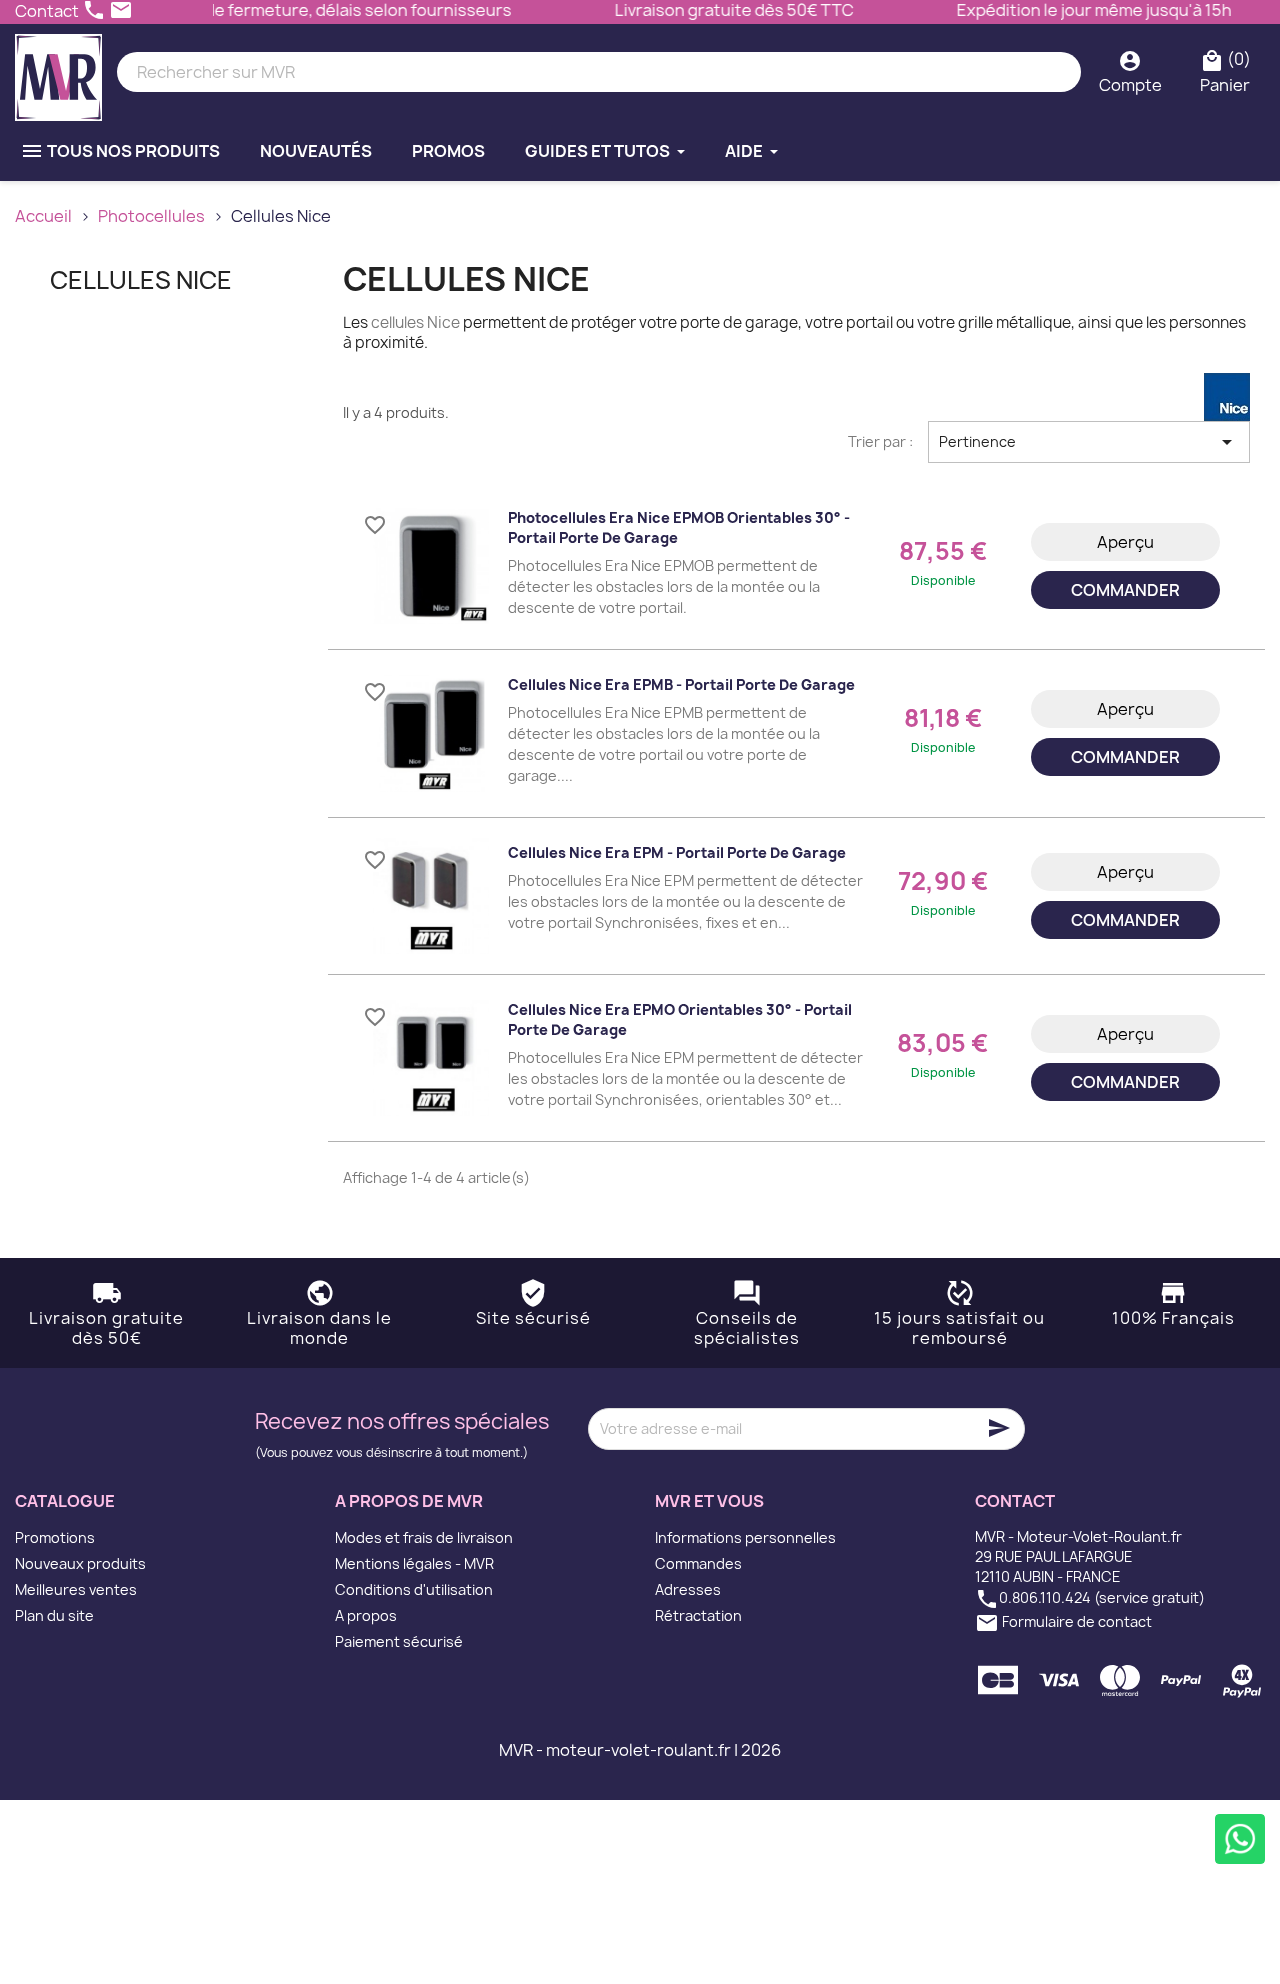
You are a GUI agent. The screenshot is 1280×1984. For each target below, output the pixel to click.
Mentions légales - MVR (414, 1563)
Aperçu (1125, 542)
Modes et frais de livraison (424, 1537)
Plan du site (54, 1615)
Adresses (688, 1589)
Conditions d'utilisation (414, 1589)
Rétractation (698, 1615)
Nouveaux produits (80, 1563)
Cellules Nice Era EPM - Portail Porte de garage (677, 852)
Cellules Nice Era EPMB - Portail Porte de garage (681, 684)
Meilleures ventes (76, 1589)
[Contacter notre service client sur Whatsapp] (1240, 1839)
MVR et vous (709, 1501)
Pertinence (1089, 442)
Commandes (698, 1563)
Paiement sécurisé (399, 1641)
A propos (366, 1615)
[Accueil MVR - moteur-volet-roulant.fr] (58, 72)
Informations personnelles (745, 1537)
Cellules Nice (141, 280)
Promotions (55, 1537)
